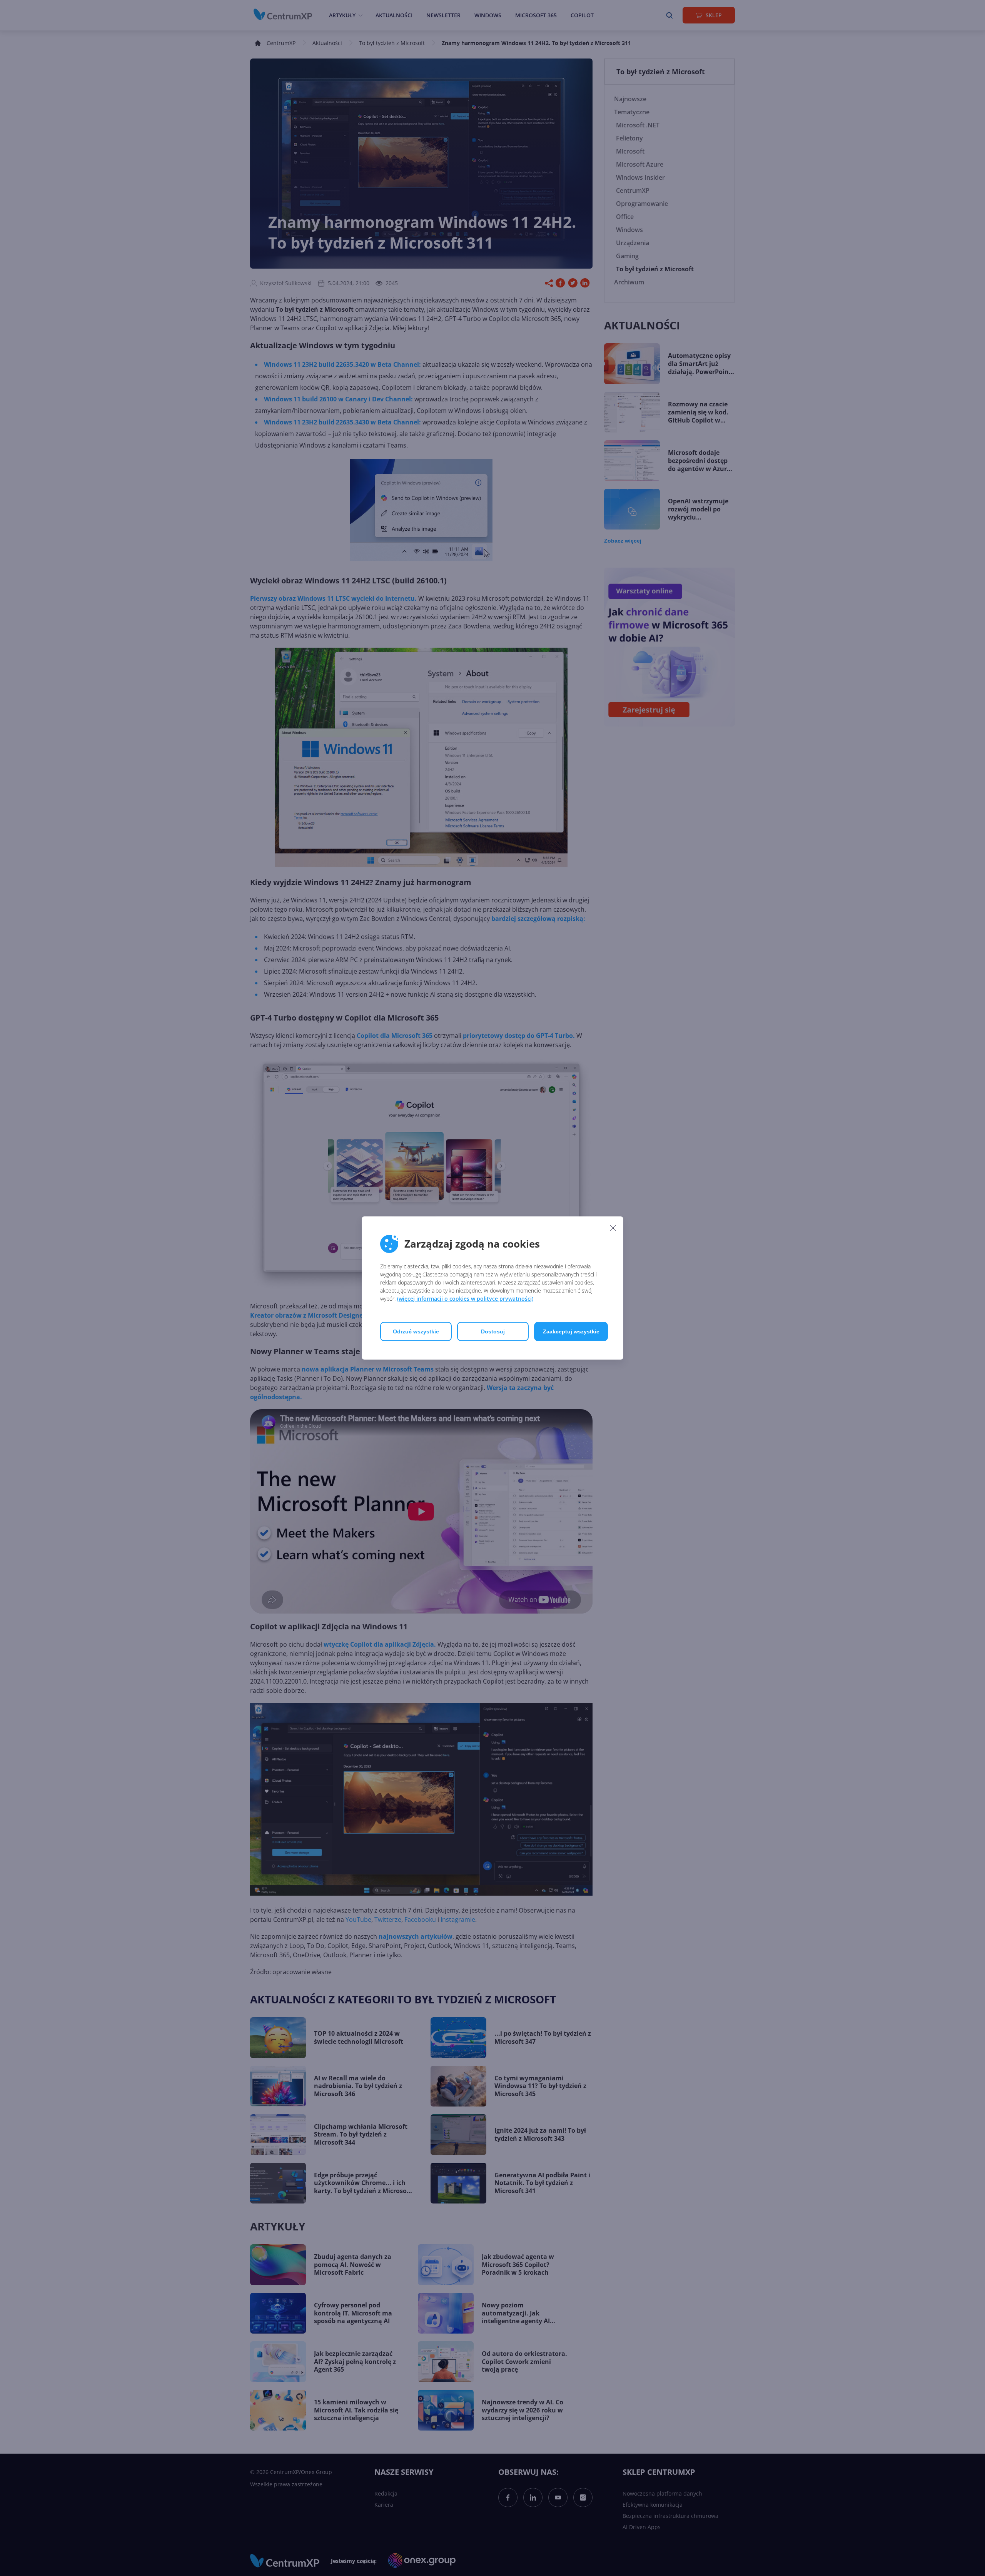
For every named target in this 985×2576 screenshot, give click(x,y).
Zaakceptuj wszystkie (571, 1331)
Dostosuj (493, 1331)
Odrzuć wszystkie (416, 1331)
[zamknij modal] (613, 1228)
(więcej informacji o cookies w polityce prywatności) (465, 1299)
